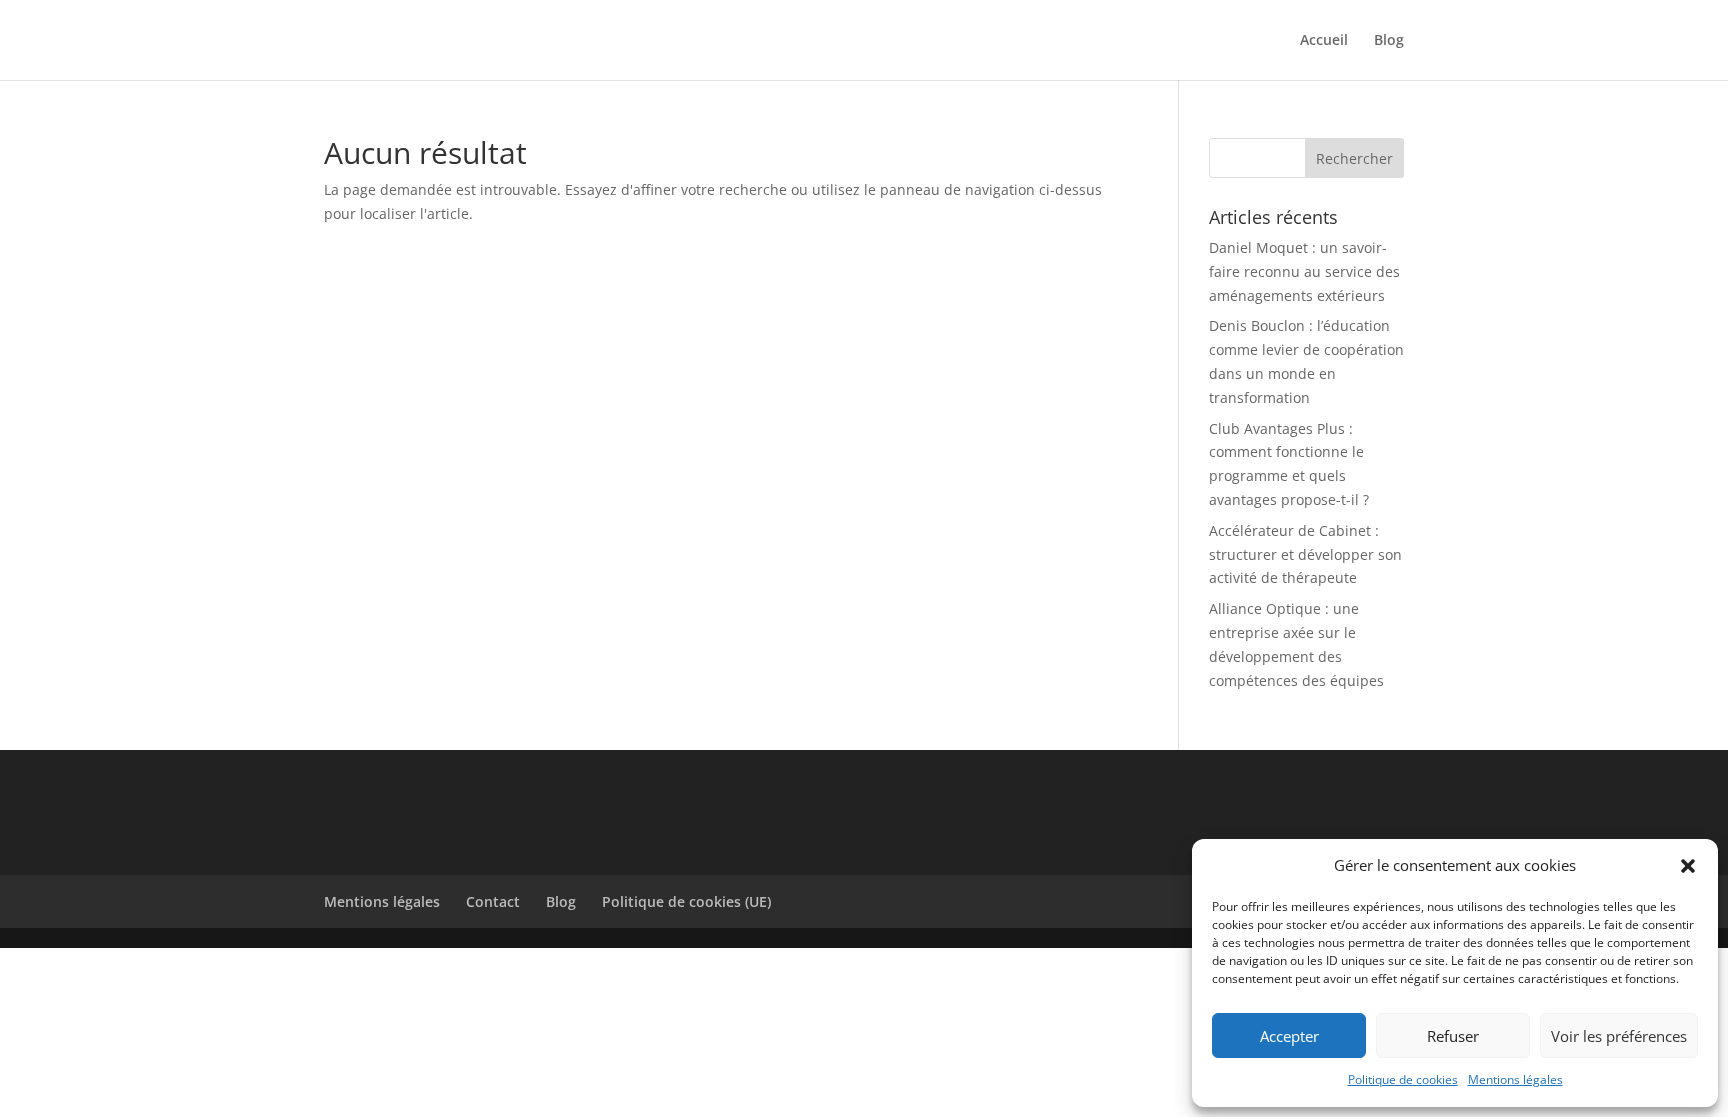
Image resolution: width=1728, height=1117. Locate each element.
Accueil (1324, 41)
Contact (493, 901)
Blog (1389, 41)
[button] (1688, 866)
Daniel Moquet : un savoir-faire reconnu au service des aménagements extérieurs (1304, 271)
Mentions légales (1515, 1079)
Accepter (1289, 1036)
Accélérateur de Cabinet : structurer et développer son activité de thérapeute (1305, 554)
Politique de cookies (1403, 1079)
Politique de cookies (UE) (686, 901)
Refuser (1453, 1036)
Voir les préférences (1619, 1036)
